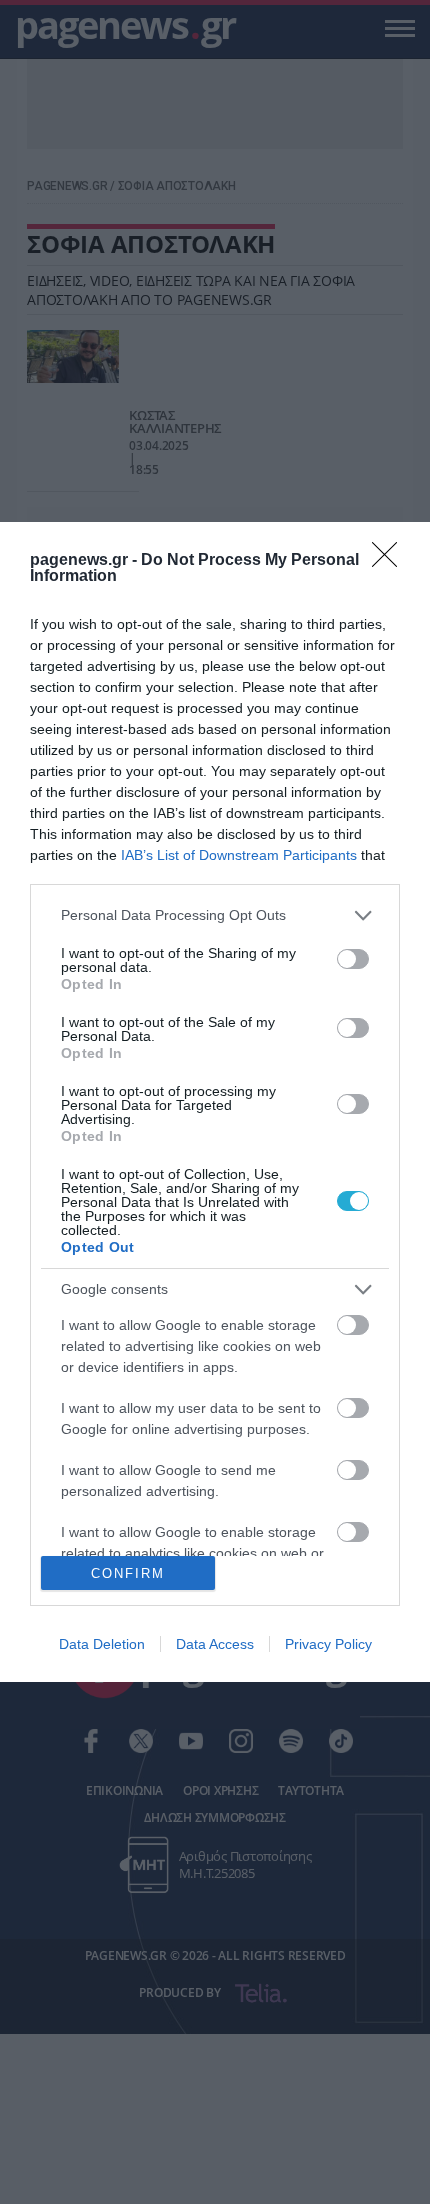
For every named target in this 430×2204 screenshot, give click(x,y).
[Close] (391, 561)
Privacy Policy (328, 1644)
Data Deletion (102, 1644)
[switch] (353, 959)
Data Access (215, 1644)
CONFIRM (128, 1573)
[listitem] (215, 915)
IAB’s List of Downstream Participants (239, 855)
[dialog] (215, 1102)
